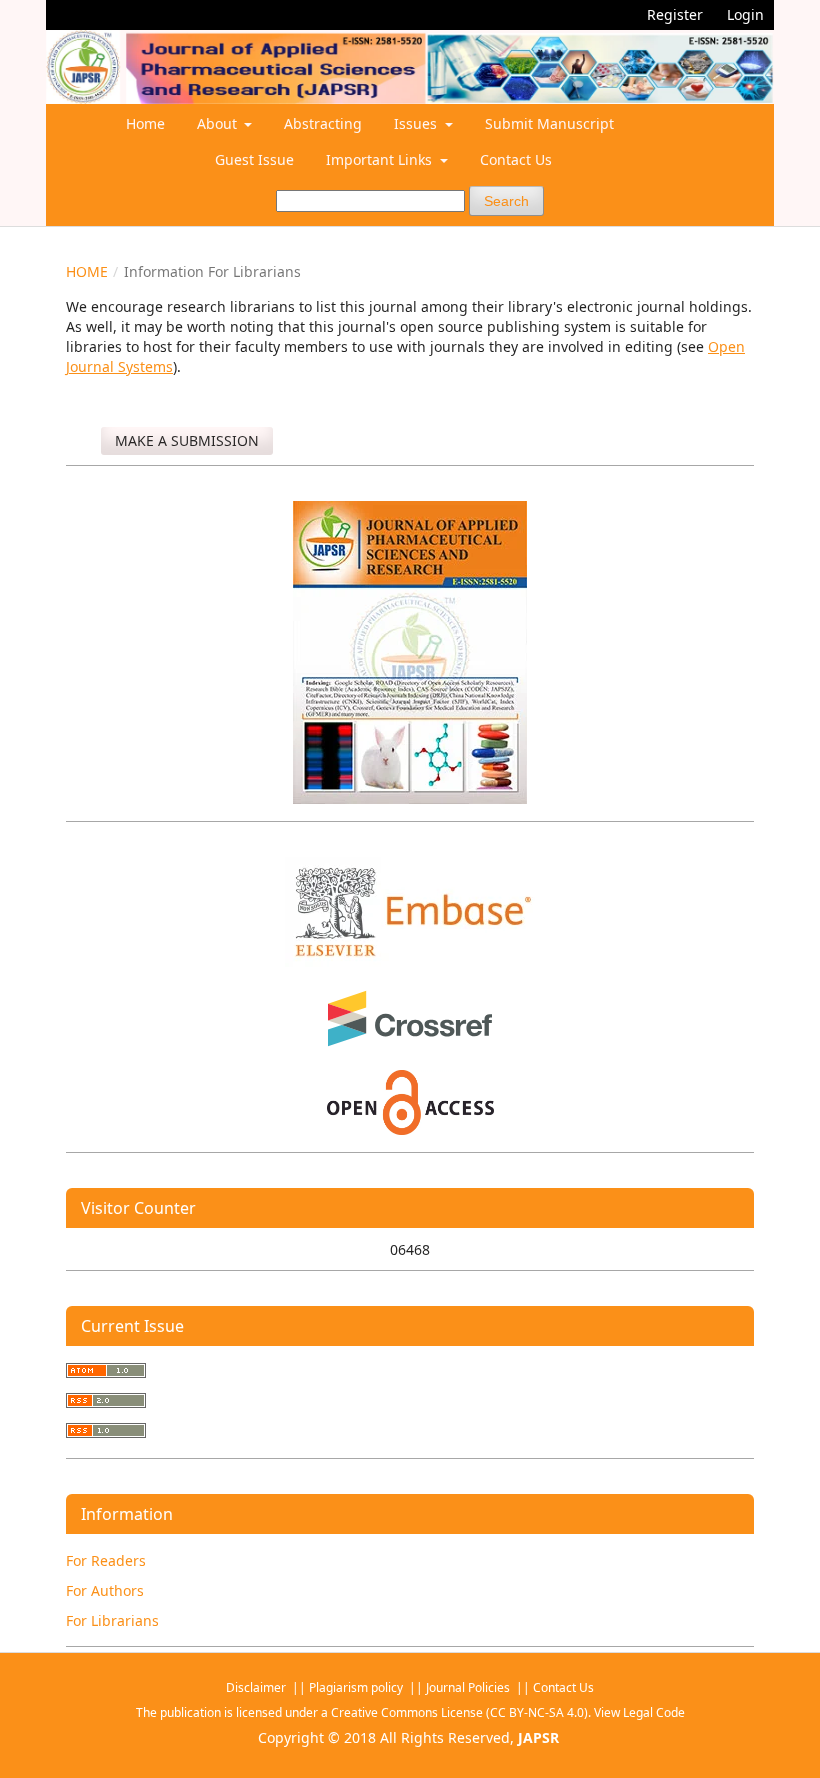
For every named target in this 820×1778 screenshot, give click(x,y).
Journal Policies (469, 1687)
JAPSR (538, 1737)
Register (675, 14)
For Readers (106, 1560)
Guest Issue (254, 159)
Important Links (381, 159)
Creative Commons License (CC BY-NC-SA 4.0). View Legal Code (508, 1712)
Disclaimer (257, 1687)
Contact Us (516, 159)
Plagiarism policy (356, 1687)
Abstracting (323, 123)
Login (745, 14)
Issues (417, 123)
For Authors (105, 1590)
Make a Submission (187, 440)
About (219, 123)
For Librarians (112, 1620)
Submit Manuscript (549, 123)
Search (506, 201)
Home (145, 123)
